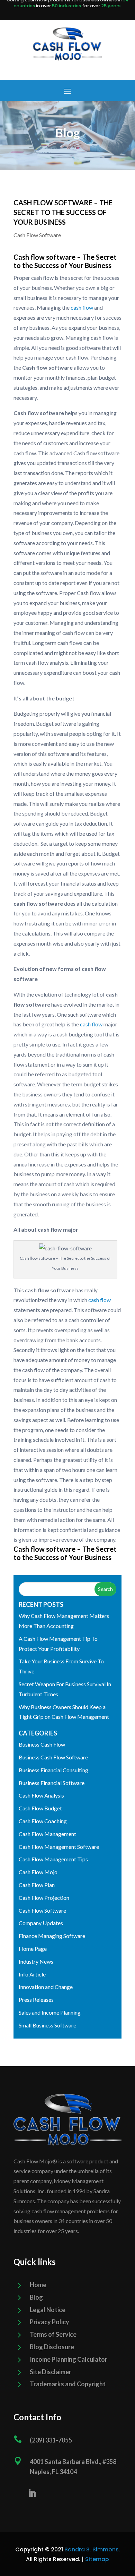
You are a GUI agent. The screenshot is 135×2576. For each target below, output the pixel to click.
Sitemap (97, 2559)
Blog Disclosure (52, 2347)
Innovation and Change (46, 1987)
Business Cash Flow (42, 1744)
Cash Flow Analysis (41, 1795)
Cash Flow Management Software (59, 1847)
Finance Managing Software (52, 1936)
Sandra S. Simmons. (92, 2549)
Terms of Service (53, 2334)
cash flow (81, 307)
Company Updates (41, 1923)
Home (38, 2285)
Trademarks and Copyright (68, 2384)
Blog (36, 2297)
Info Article (32, 1974)
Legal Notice (48, 2310)
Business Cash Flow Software (53, 1757)
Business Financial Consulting (53, 1770)
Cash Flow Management (47, 1834)
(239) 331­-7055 (51, 2440)
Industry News (36, 1961)
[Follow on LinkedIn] (32, 2493)
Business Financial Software (52, 1783)
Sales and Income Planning (50, 2012)
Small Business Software (47, 2025)
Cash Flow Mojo (38, 1872)
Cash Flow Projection (44, 1898)
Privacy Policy (49, 2322)
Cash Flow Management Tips (53, 1859)
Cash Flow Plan (37, 1885)
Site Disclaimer (51, 2372)
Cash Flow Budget (40, 1808)
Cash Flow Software (37, 235)
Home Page (33, 1949)
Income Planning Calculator (69, 2359)
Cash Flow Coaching (43, 1821)
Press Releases (36, 2000)
